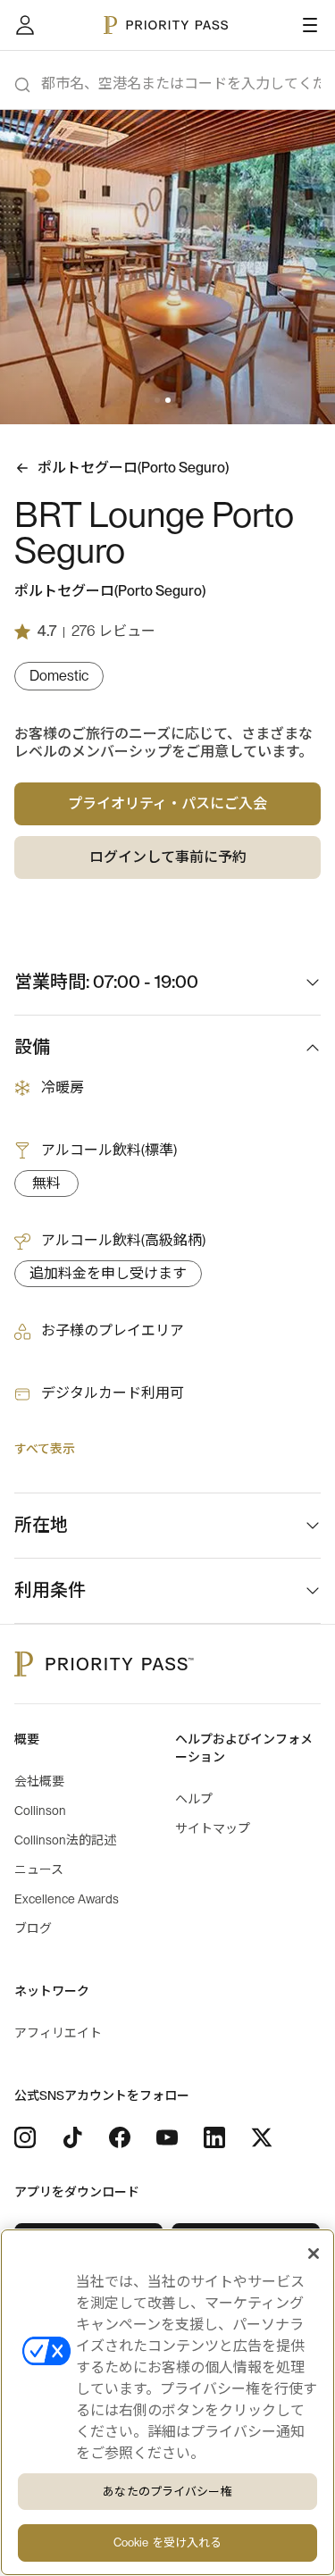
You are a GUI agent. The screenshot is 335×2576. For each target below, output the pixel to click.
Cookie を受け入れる (168, 2543)
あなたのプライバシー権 (167, 2492)
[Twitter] (262, 2137)
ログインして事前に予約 (168, 857)
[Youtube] (167, 2137)
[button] (157, 400)
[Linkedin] (214, 2137)
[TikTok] (72, 2137)
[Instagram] (25, 2137)
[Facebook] (120, 2137)
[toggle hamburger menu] (310, 25)
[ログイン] (25, 25)
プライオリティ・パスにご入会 (167, 804)
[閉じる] (314, 2254)
